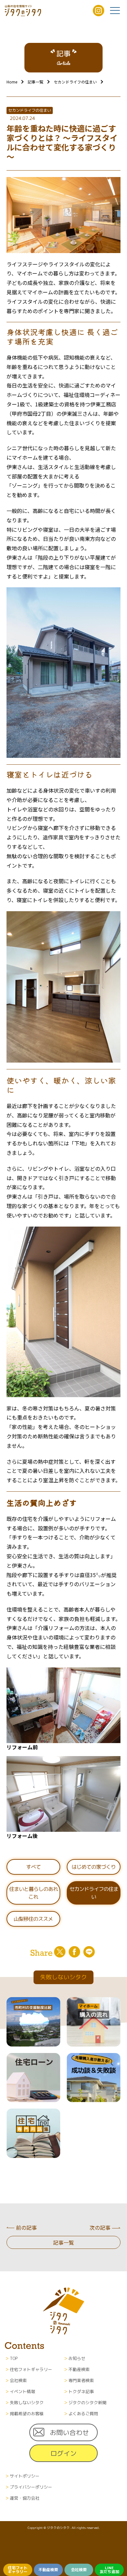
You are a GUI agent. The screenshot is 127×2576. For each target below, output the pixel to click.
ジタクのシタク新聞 (87, 2403)
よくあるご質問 (83, 2414)
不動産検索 (48, 2570)
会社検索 (79, 2570)
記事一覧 (35, 82)
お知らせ (77, 2358)
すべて (33, 1867)
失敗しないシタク (27, 2403)
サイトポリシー (25, 2476)
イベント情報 (22, 2391)
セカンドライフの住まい (75, 82)
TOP (14, 2358)
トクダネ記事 (81, 2391)
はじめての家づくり (94, 1867)
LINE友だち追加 (109, 2570)
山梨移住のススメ (33, 1919)
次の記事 (100, 2227)
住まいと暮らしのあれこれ (34, 1893)
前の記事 (26, 2227)
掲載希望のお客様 (27, 2414)
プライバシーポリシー (31, 2487)
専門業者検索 (81, 2380)
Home (12, 82)
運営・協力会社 (25, 2498)
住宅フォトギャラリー (18, 2570)
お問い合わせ (69, 2432)
